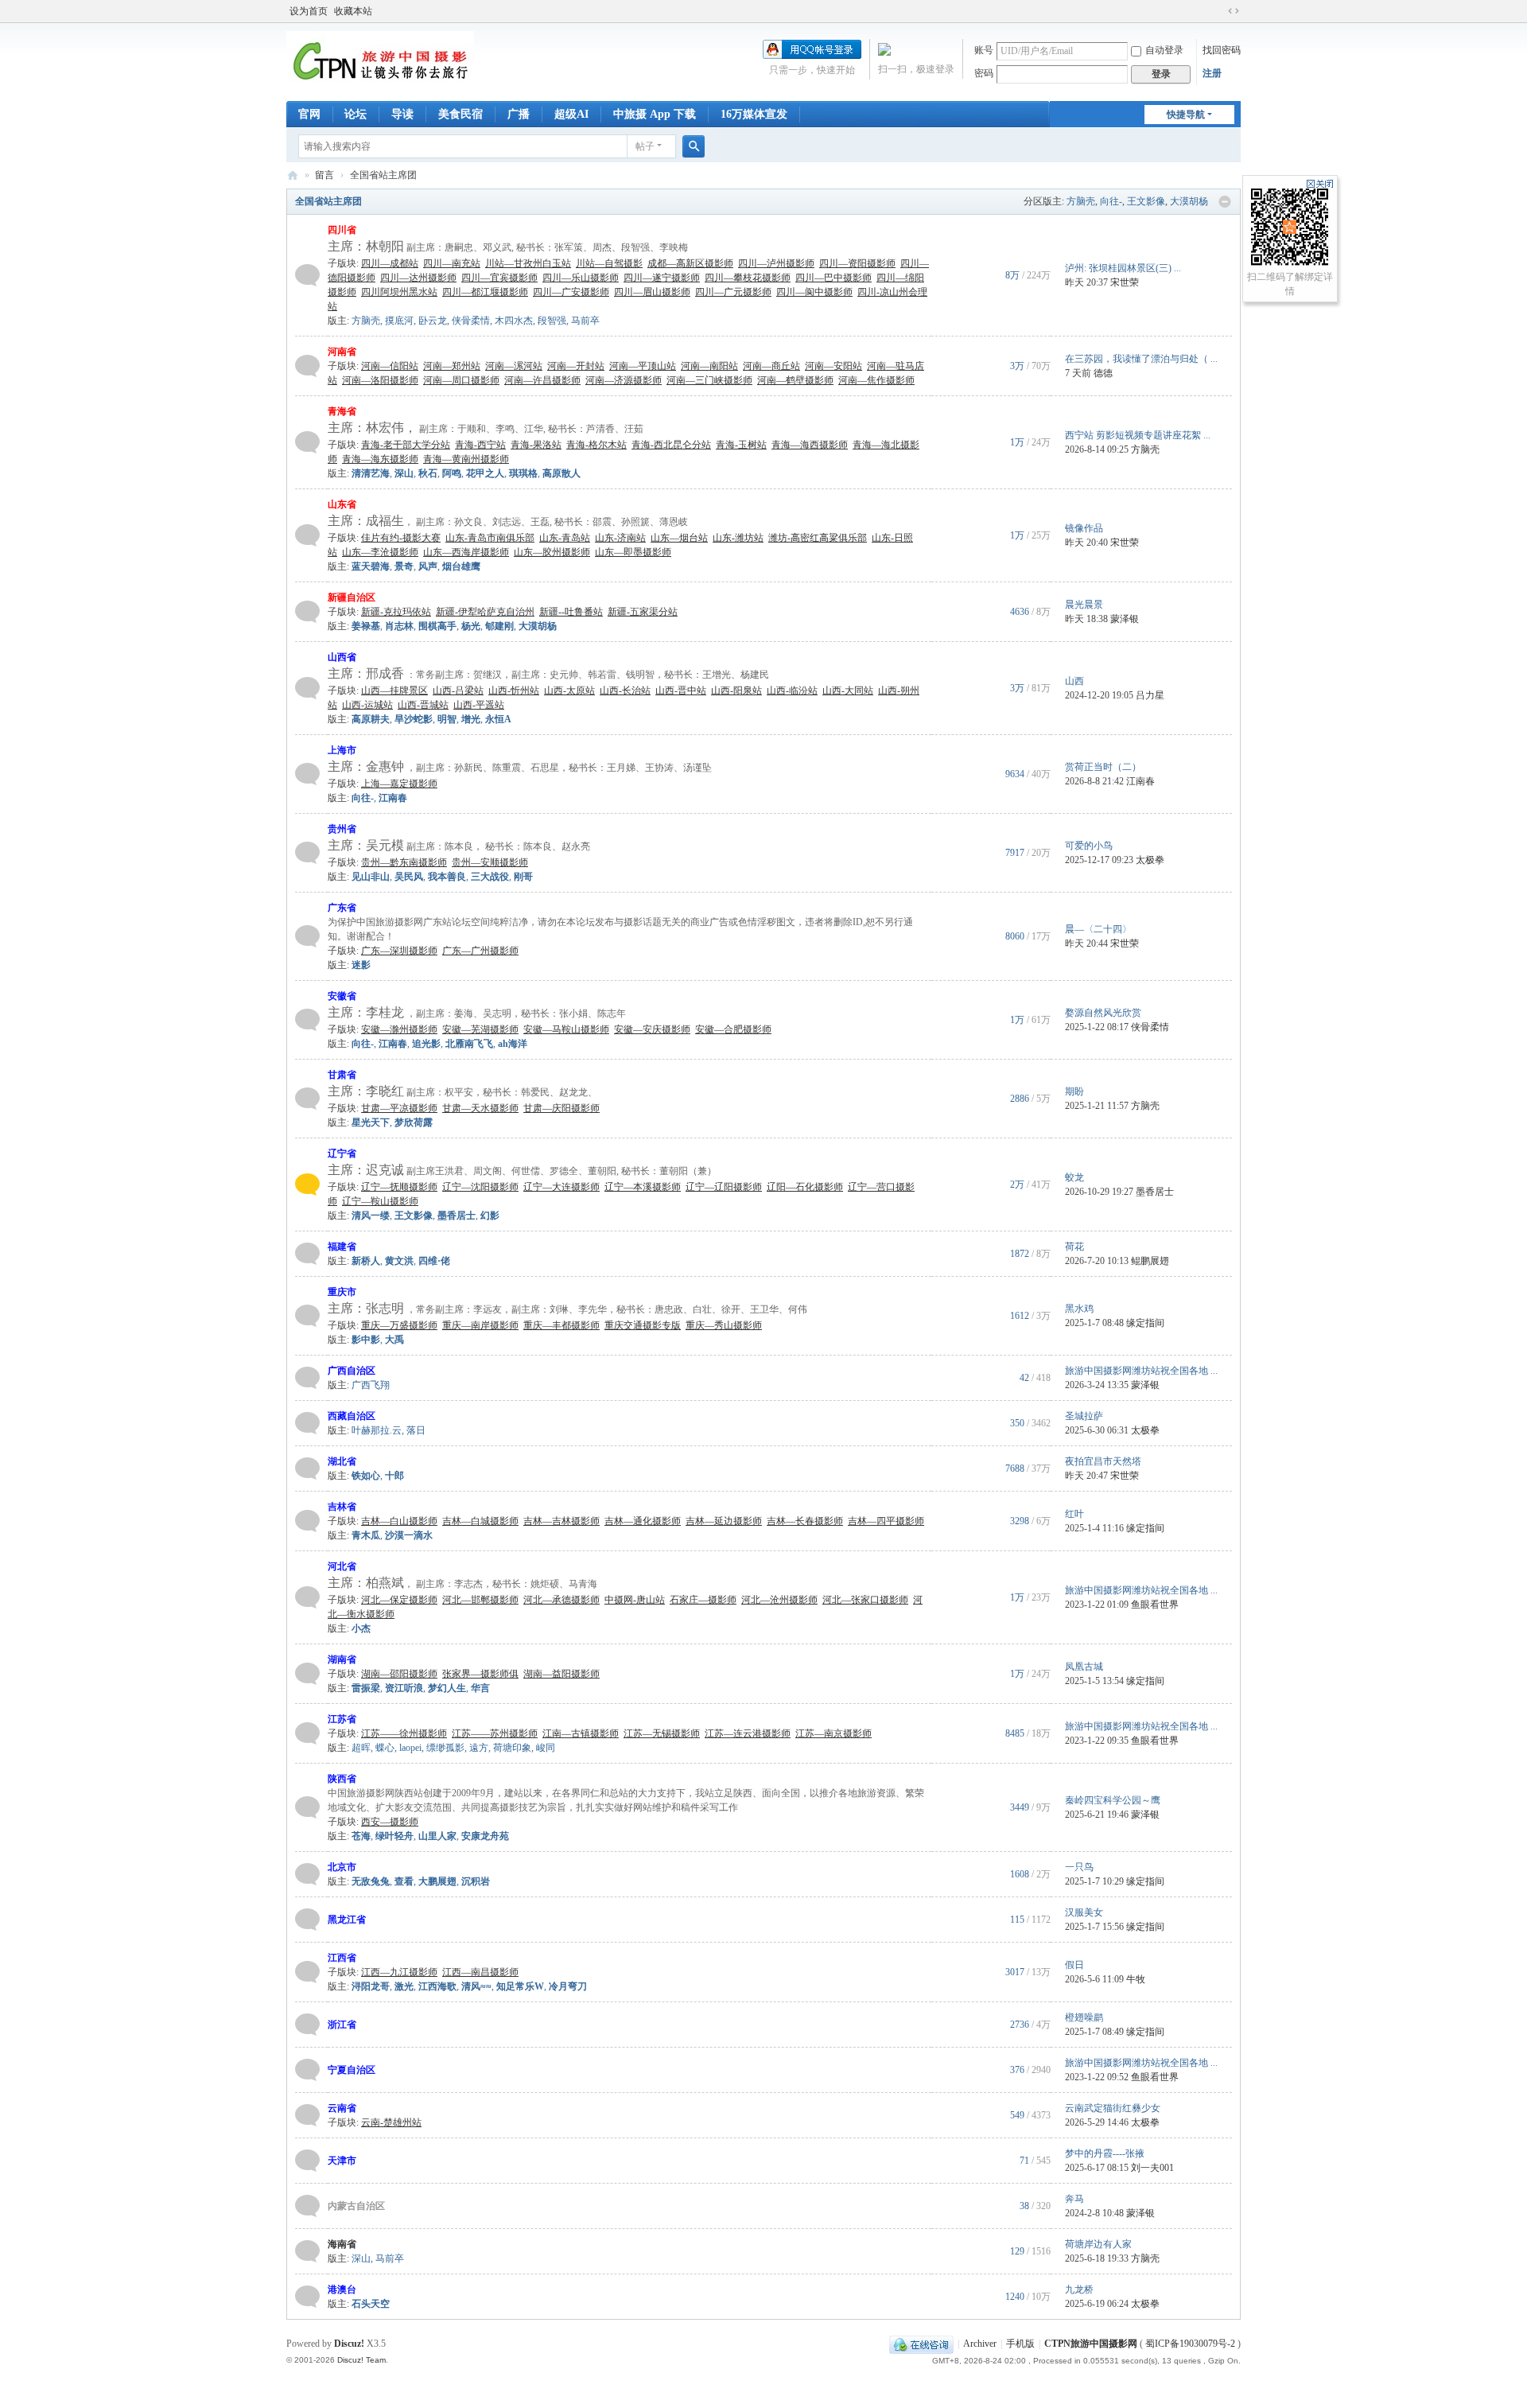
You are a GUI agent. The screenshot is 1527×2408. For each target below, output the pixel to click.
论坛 (356, 114)
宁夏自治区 (352, 2070)
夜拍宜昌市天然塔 (1103, 1461)
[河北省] (307, 1597)
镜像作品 (1084, 528)
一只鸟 (1079, 1867)
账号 (984, 50)
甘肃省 (342, 1075)
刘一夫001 (1152, 2168)
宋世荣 (1125, 282)
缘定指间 (1145, 1323)
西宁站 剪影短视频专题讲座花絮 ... (1138, 435)
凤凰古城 (1084, 1667)
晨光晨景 (1084, 605)
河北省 (342, 1566)
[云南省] (307, 2114)
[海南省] (307, 2250)
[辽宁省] (307, 1184)
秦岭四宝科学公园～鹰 (1113, 1800)
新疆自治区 (352, 597)
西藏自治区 (352, 1416)
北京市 (342, 1867)
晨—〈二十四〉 (1098, 929)
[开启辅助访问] (1218, 11)
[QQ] (921, 2344)
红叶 (1074, 1514)
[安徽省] (307, 1019)
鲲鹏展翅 (1150, 1261)
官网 (309, 114)
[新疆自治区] (307, 611)
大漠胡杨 (1189, 201)
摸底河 (399, 321)
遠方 (479, 1748)
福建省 (342, 1247)
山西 (1074, 681)
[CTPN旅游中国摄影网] (380, 60)
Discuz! (349, 2344)
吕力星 (1150, 695)
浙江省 (342, 2025)
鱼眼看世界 (1155, 1605)
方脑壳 (1081, 201)
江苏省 (342, 1719)
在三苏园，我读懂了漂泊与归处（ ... (1141, 359)
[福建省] (307, 1253)
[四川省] (307, 274)
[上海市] (307, 773)
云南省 (342, 2108)
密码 (984, 73)
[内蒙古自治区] (307, 2205)
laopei (410, 1748)
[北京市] (307, 1873)
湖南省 (342, 1659)
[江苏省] (307, 1733)
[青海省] (307, 442)
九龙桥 (1079, 2289)
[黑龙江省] (307, 1919)
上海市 (342, 750)
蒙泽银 (1125, 619)
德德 (1103, 373)
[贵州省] (307, 852)
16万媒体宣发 (754, 114)
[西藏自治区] (307, 1422)
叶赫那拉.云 (377, 1430)
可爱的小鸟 (1089, 846)
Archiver (980, 2344)
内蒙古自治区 (356, 2206)
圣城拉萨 (1084, 1416)
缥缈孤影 (445, 1748)
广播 (519, 114)
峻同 (546, 1748)
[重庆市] (307, 1315)
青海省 (342, 411)
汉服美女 (1084, 1912)
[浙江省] (307, 2024)
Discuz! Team (361, 2360)
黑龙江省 (347, 1920)
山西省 (342, 657)
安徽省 (342, 996)
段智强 (552, 321)
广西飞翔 (371, 1385)
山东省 (342, 504)
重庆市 (342, 1292)
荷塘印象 (512, 1748)
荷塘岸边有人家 (1098, 2244)
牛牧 (1136, 1979)
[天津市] (307, 2160)
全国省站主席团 (328, 201)
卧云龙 (433, 321)
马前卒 (585, 321)
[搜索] (694, 146)
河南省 (342, 352)
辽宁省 (342, 1153)
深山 (361, 2258)
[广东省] (307, 936)
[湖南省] (307, 1673)
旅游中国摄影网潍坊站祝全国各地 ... (1141, 1371)
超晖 (361, 1748)
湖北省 (342, 1461)
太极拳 (1150, 860)
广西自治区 (352, 1371)
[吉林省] (307, 1520)
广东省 (342, 908)
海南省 (342, 2244)
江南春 (1140, 781)
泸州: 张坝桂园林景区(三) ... (1123, 268)
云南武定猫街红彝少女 (1113, 2108)
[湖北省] (307, 1468)
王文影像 (1146, 201)
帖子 (645, 146)
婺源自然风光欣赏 (1103, 1013)
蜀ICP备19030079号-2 (1190, 2344)
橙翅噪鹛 (1084, 2017)
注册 (1212, 73)
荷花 (1074, 1247)
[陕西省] (307, 1807)
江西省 (342, 1958)
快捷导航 (1186, 115)
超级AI (571, 114)
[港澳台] (307, 2296)
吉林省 (342, 1507)
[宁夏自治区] (307, 2069)
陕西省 (342, 1779)
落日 (416, 1430)
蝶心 (385, 1748)
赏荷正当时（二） (1103, 767)
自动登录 (1164, 50)
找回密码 (1222, 50)
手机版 (1020, 2344)
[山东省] (307, 535)
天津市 (342, 2161)
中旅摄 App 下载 (655, 114)
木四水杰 (514, 321)
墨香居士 (1155, 1192)
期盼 (1074, 1091)
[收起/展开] (1225, 202)
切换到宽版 (1234, 11)
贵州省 (342, 829)
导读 (402, 114)
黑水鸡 (1079, 1309)
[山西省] (307, 687)
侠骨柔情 (471, 321)
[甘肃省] (307, 1098)
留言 (324, 175)
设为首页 (309, 11)
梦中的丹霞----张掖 (1105, 2153)
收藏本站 (353, 11)
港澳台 (342, 2289)
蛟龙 (1074, 1177)
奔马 (1074, 2199)
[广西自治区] (307, 1377)
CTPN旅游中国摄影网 (293, 175)
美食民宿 (460, 114)
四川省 (342, 230)
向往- (1111, 201)
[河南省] (307, 365)
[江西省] (307, 1971)
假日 (1074, 1965)
